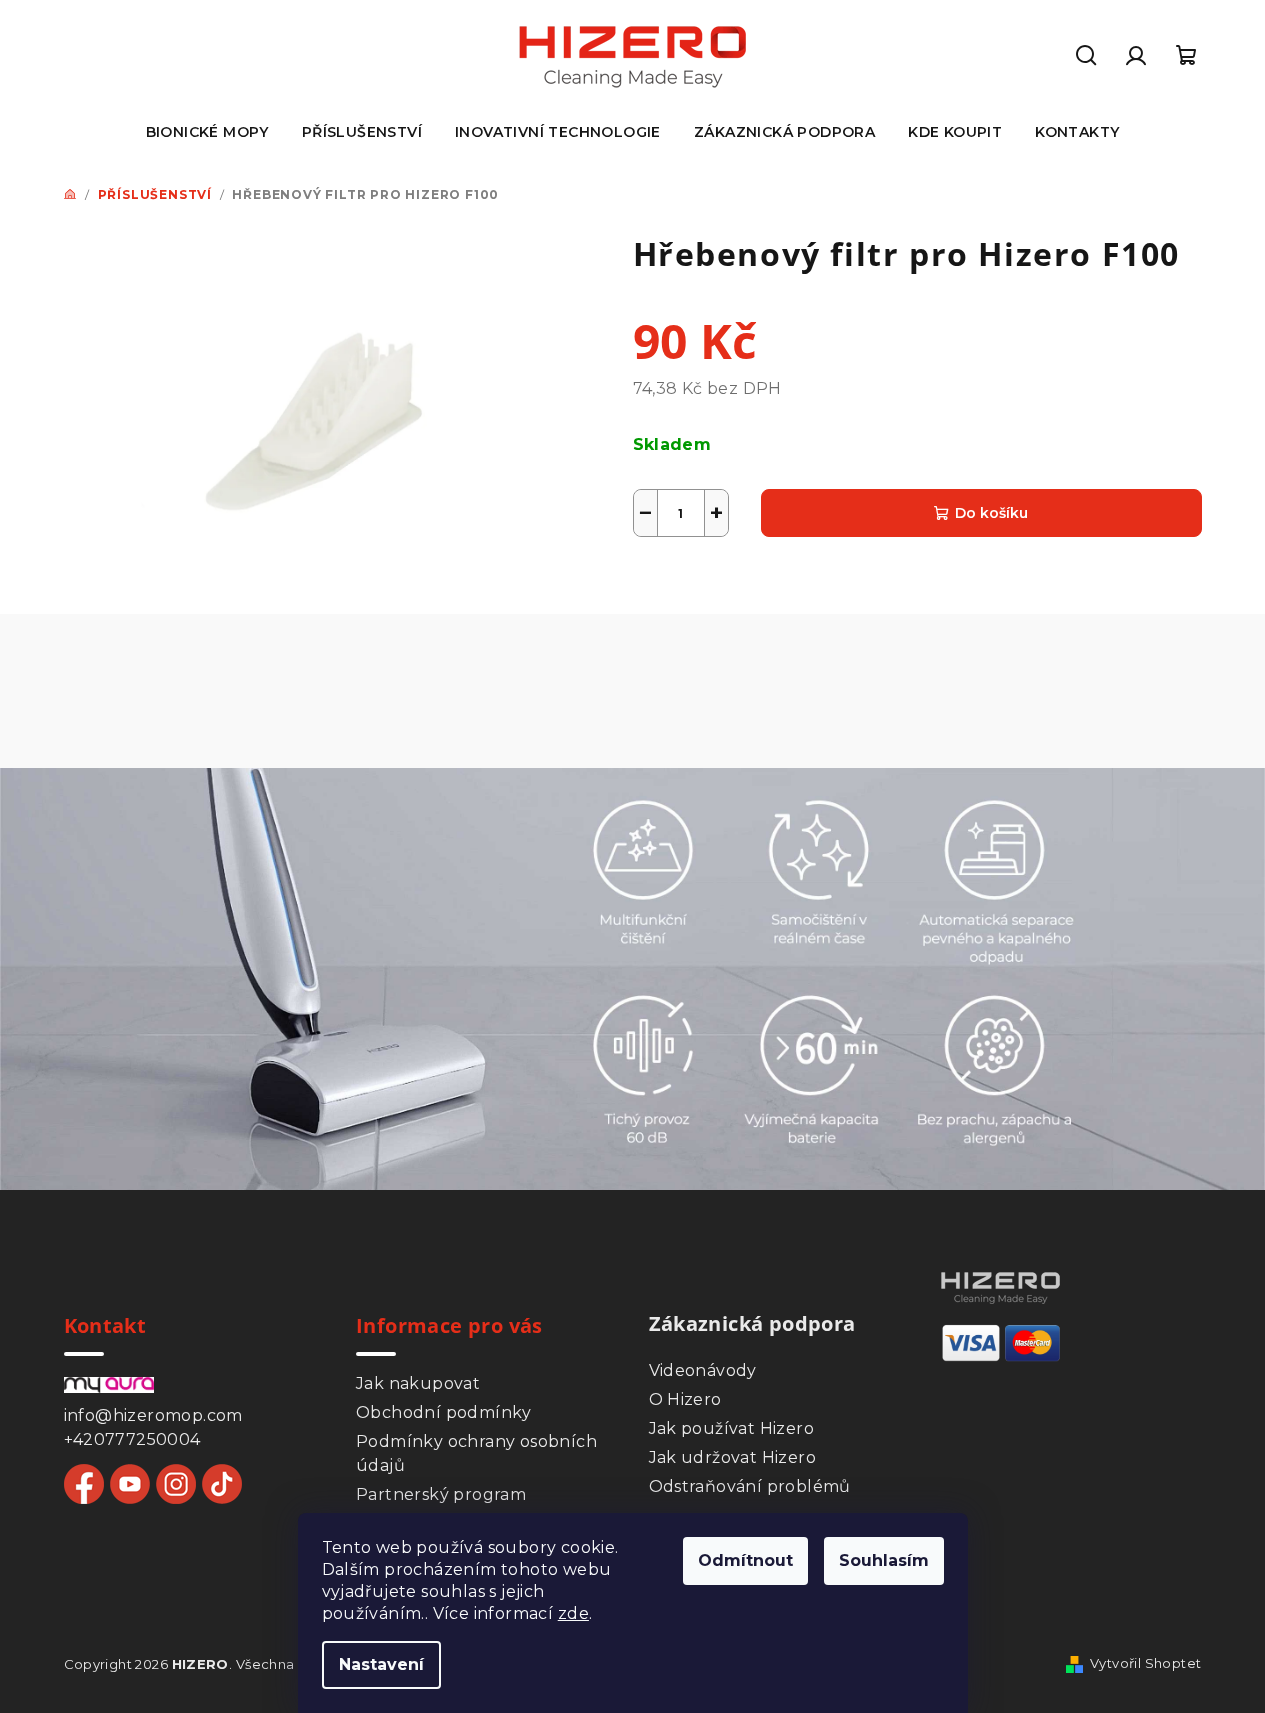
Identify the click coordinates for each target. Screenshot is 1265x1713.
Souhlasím (884, 1560)
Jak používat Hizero (732, 1428)
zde (573, 1613)
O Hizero (685, 1399)
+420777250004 (132, 1439)
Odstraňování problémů (750, 1486)
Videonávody (703, 1370)
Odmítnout (745, 1560)
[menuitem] (207, 132)
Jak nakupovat (418, 1383)
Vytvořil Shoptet (1145, 1663)
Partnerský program (441, 1494)
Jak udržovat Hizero (733, 1457)
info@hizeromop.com (153, 1415)
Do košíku (991, 513)
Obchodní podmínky (444, 1412)
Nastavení (381, 1664)
